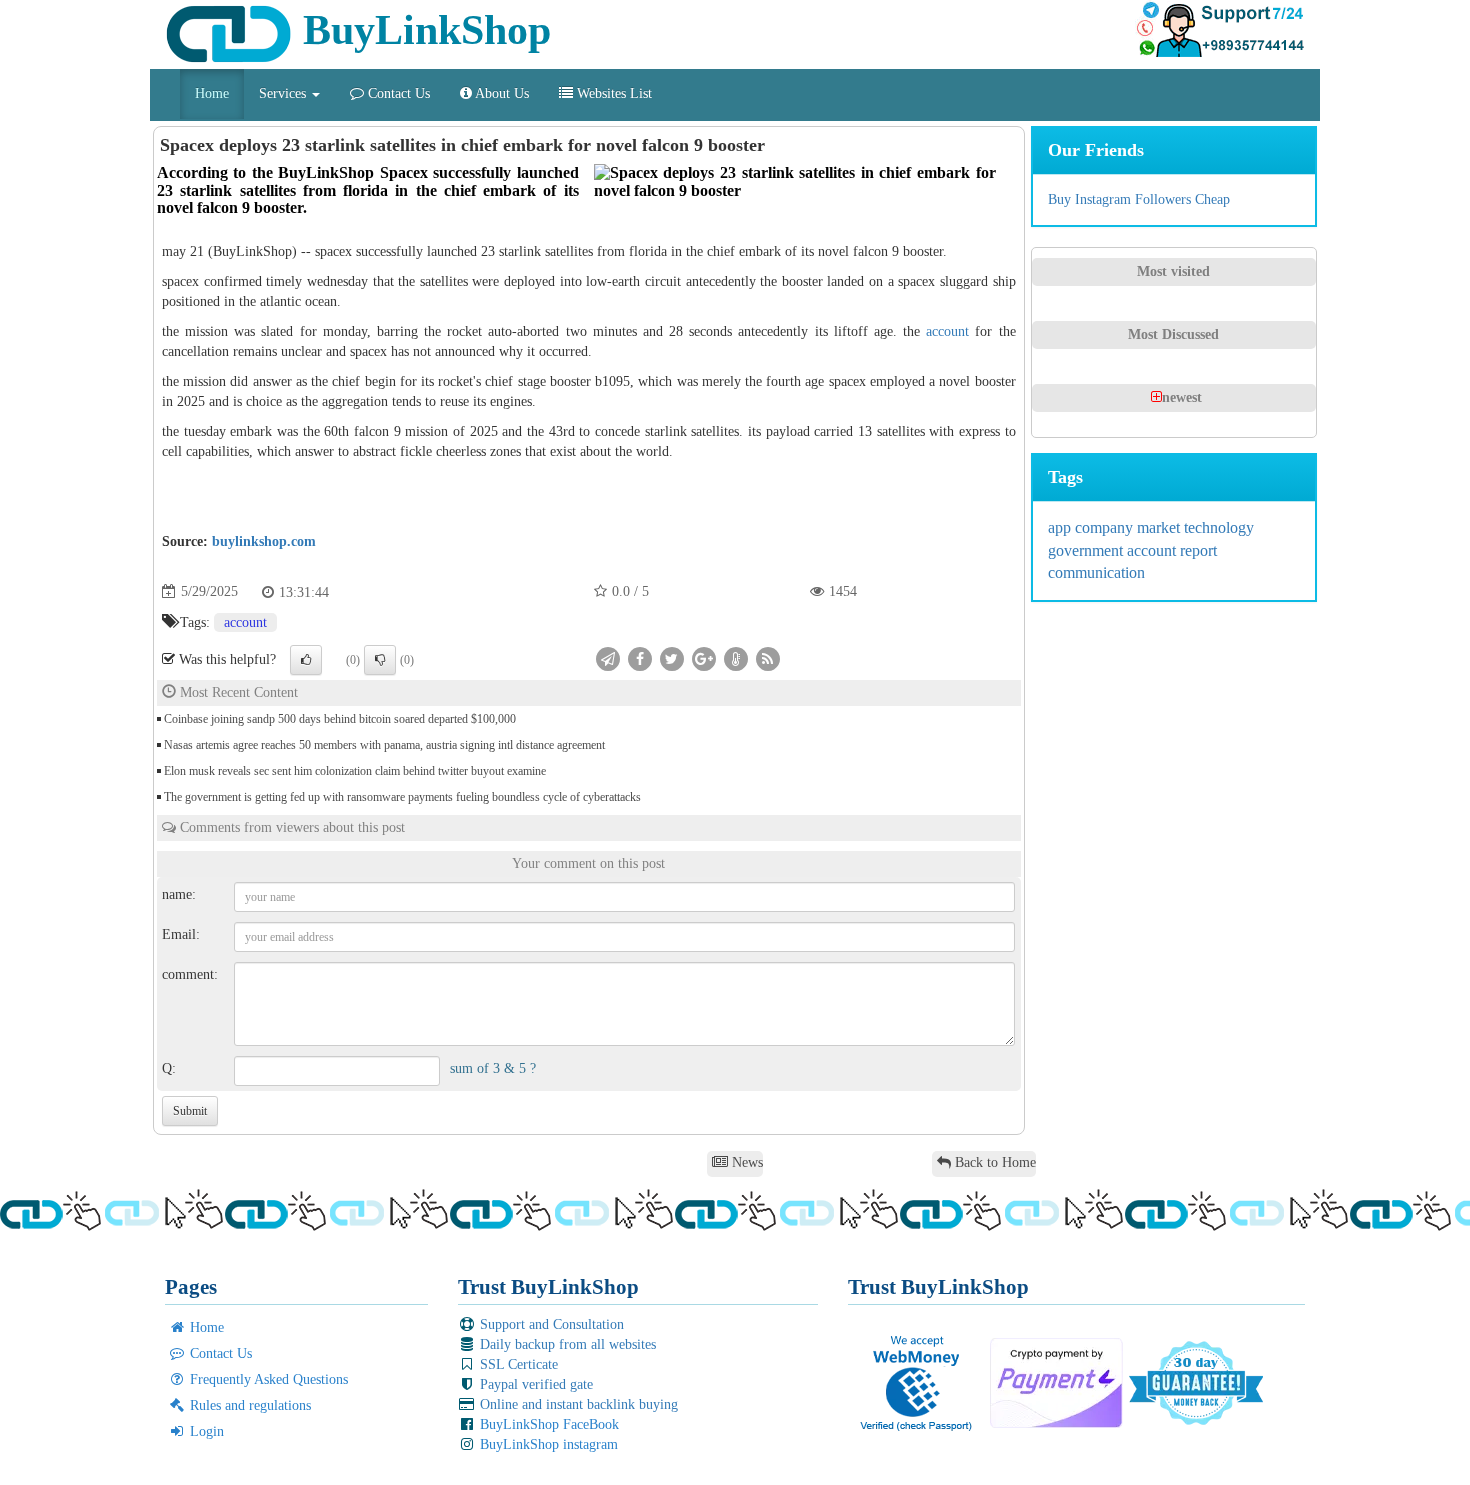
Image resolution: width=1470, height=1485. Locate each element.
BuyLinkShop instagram (547, 1444)
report (1198, 550)
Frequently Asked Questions (267, 1379)
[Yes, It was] (306, 660)
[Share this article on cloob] (736, 657)
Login (205, 1431)
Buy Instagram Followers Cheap (1139, 199)
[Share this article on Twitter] (672, 657)
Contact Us (397, 93)
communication (1096, 572)
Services (284, 93)
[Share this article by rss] (768, 657)
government (1087, 550)
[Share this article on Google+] (704, 657)
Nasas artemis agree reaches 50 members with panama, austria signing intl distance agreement (384, 745)
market (1160, 527)
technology (1219, 527)
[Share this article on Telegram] (608, 657)
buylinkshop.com (264, 541)
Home (212, 93)
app (1061, 527)
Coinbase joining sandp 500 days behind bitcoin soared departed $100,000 (340, 719)
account (947, 331)
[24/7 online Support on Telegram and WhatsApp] (1220, 30)
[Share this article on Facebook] (640, 657)
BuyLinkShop (421, 30)
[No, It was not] (380, 660)
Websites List (612, 93)
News (745, 1162)
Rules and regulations (248, 1405)
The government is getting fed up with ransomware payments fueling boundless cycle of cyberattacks (402, 797)
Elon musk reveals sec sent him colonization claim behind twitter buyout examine (355, 771)
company (1106, 527)
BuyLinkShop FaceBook (547, 1424)
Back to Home (993, 1162)
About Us (500, 93)
